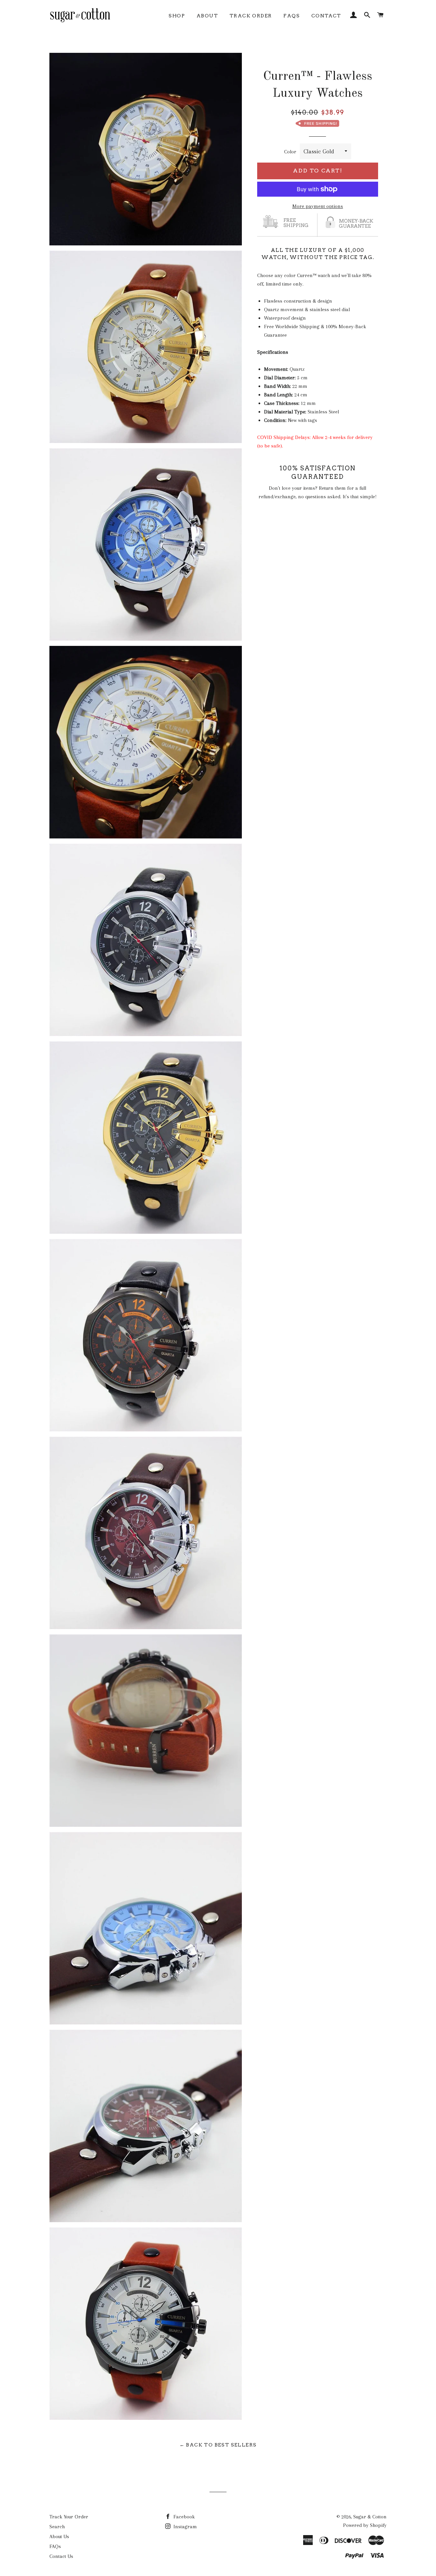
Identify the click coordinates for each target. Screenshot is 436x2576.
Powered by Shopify (365, 2525)
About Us (59, 2536)
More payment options (318, 206)
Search (57, 2527)
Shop (177, 16)
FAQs (292, 16)
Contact (326, 16)
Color (290, 152)
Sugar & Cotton (370, 2517)
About (207, 16)
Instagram (184, 2527)
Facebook (183, 2517)
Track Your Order (69, 2517)
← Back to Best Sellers (218, 2445)
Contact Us (61, 2556)
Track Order (251, 16)
